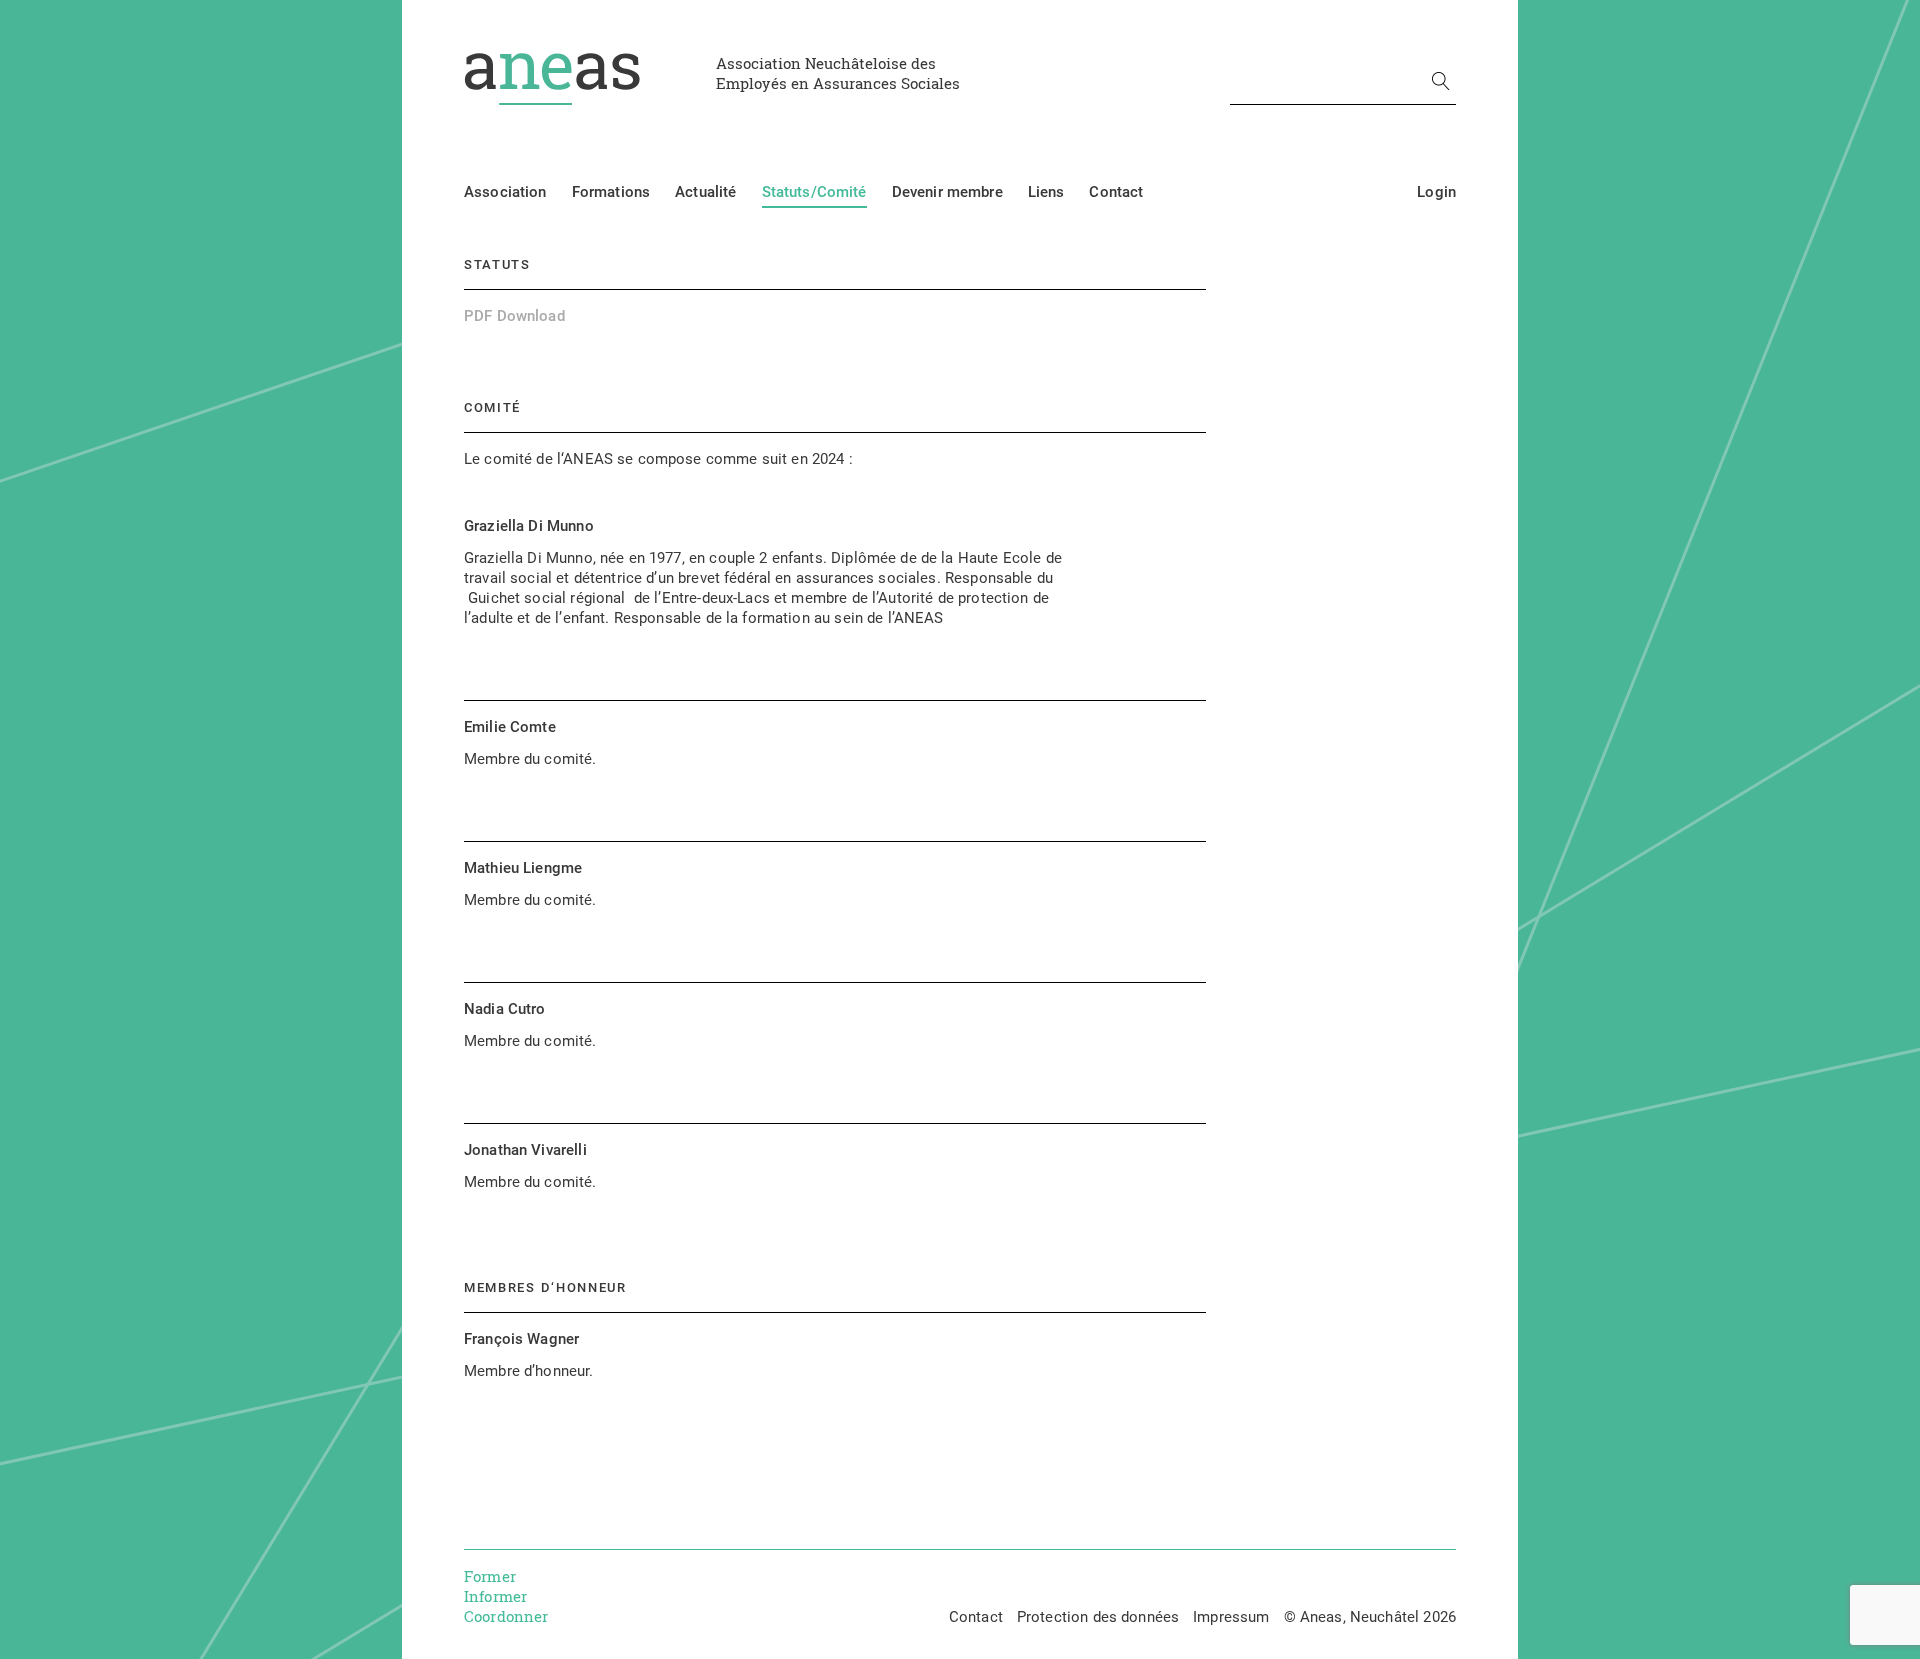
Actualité (705, 192)
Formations (611, 192)
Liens (1046, 192)
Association (505, 192)
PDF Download (514, 316)
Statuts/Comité (814, 192)
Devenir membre (947, 192)
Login (1436, 192)
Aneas (552, 79)
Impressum (1231, 1617)
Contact (1116, 192)
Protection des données (1098, 1617)
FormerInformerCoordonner (506, 1596)
